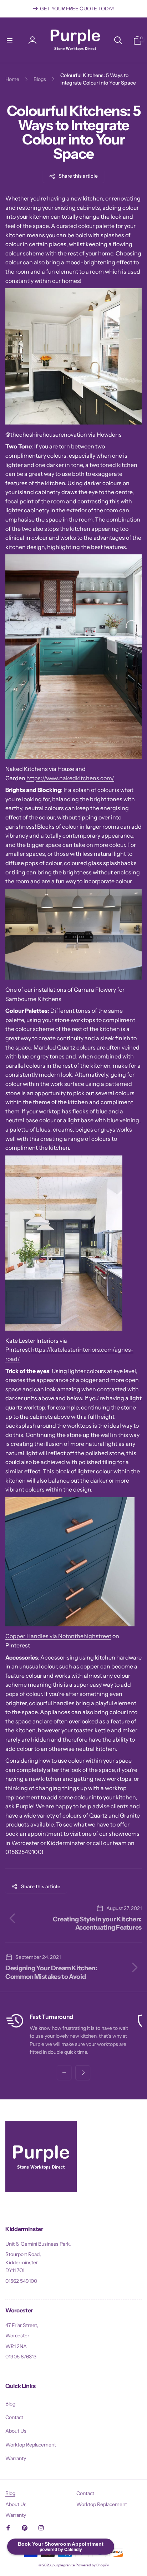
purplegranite (64, 2565)
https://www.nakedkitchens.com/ (70, 778)
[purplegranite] (41, 2190)
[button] (10, 40)
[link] (73, 9)
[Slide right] (83, 2073)
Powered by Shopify (92, 2565)
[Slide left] (64, 2073)
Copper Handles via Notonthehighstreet (58, 1636)
